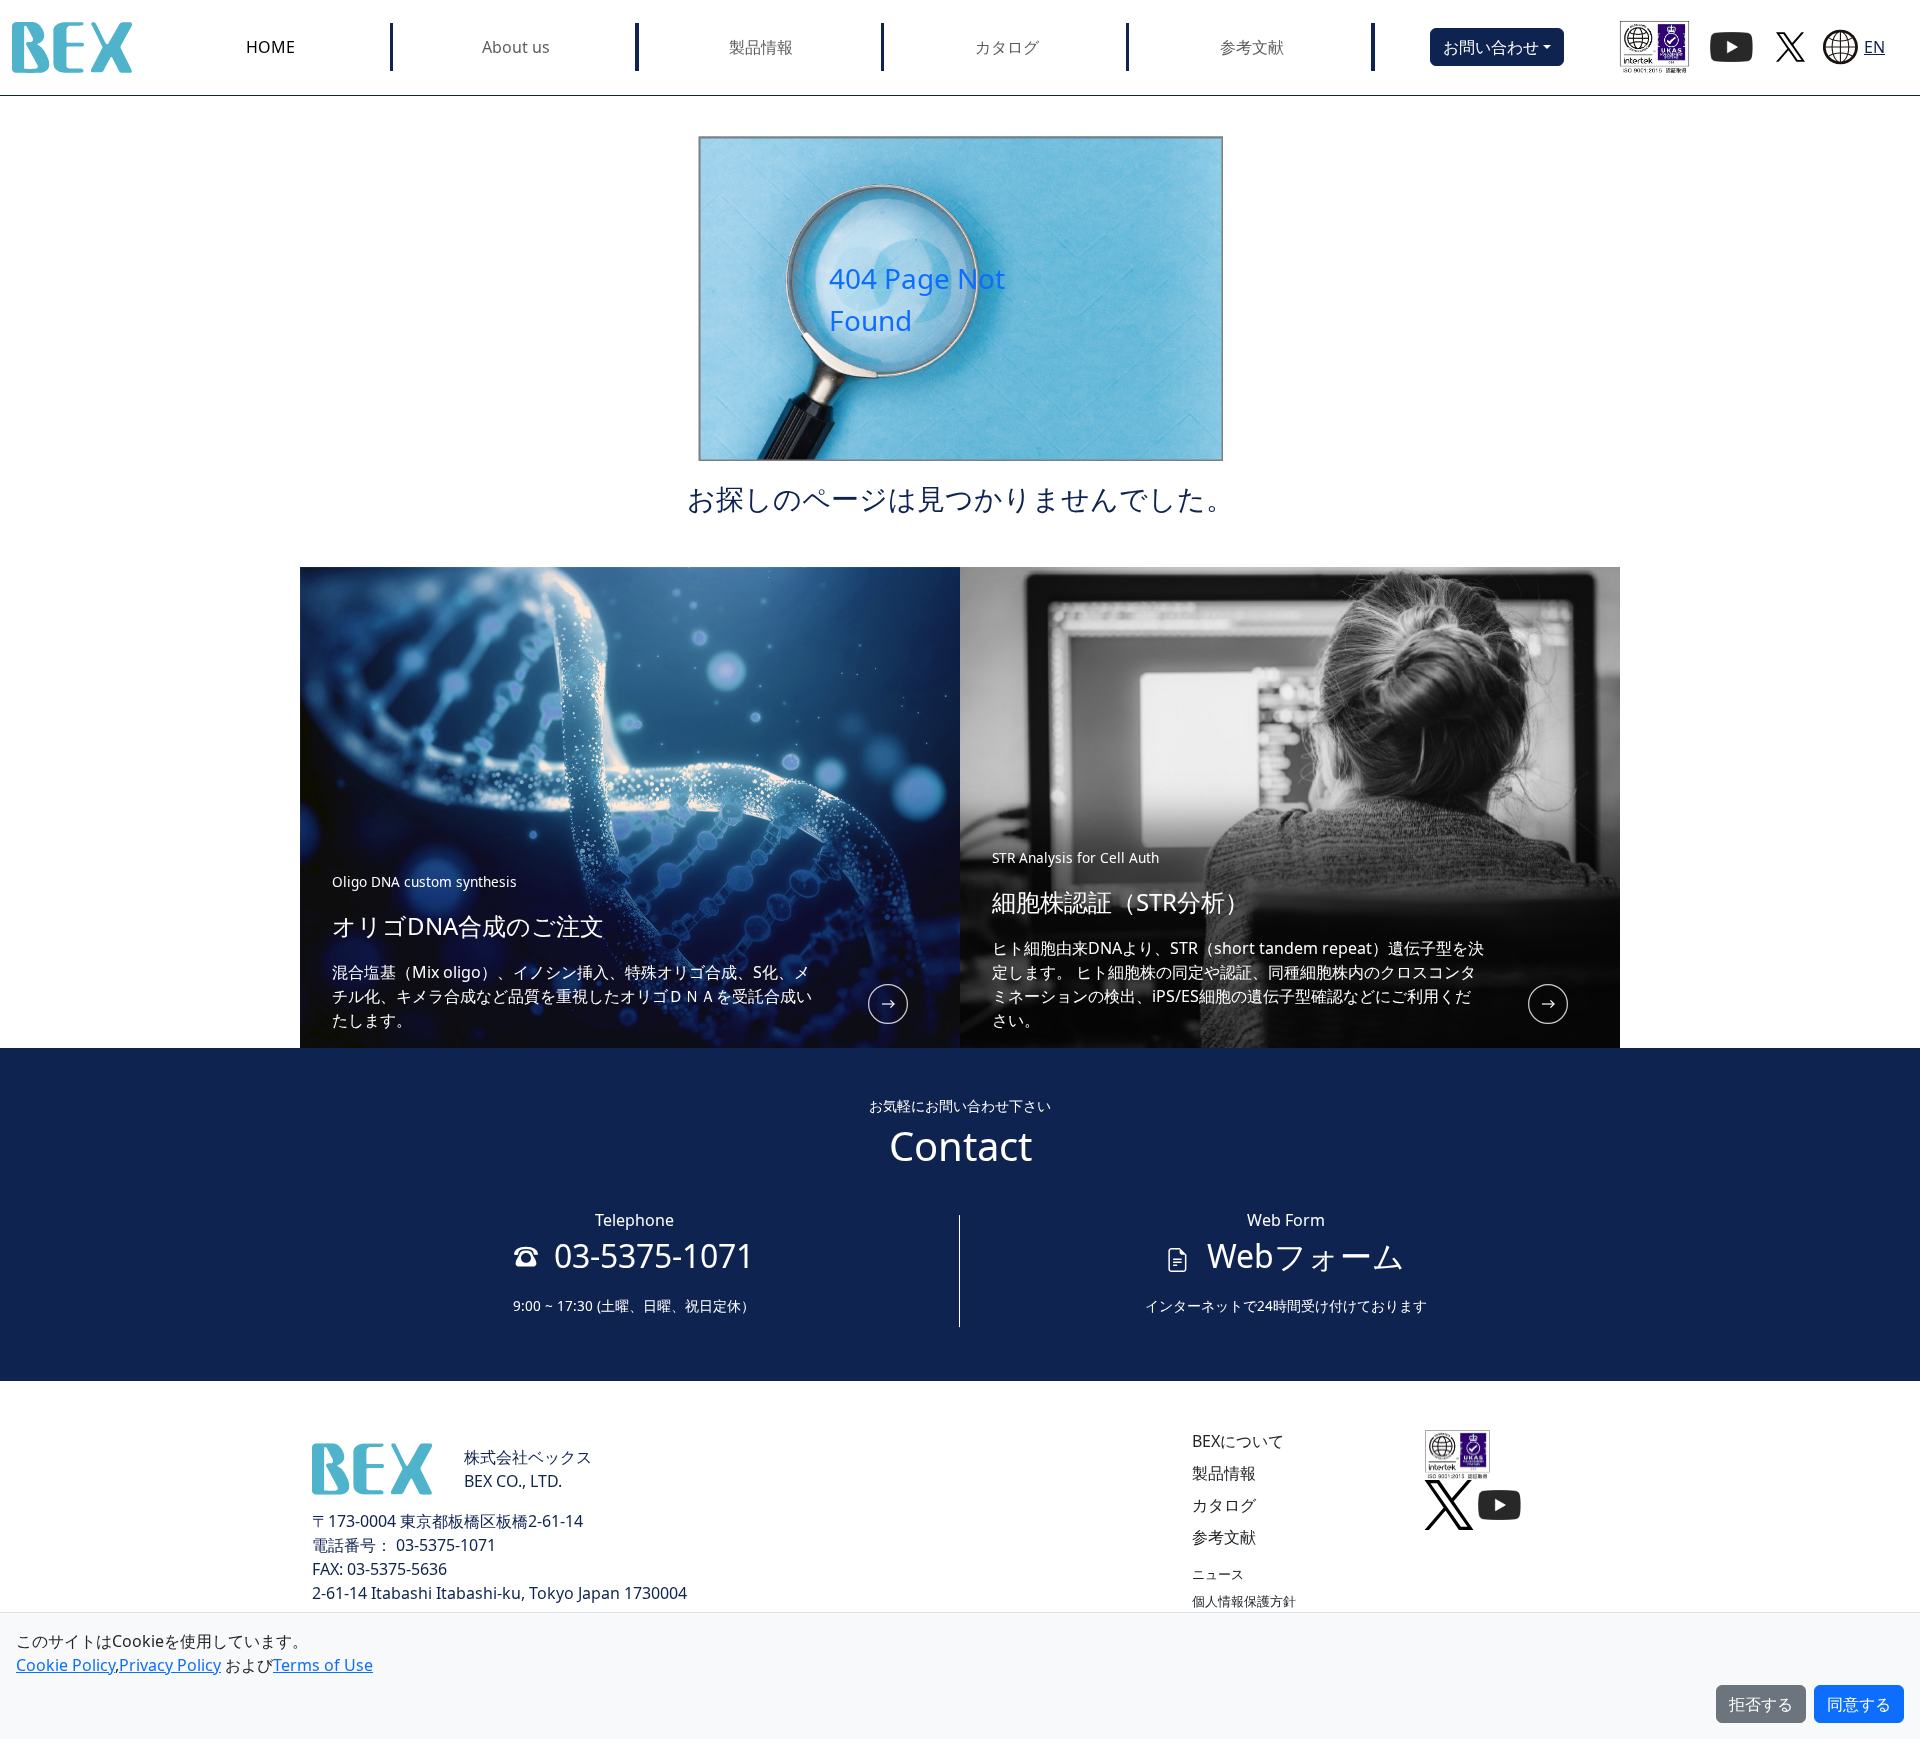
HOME (270, 47)
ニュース (1218, 1574)
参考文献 (1252, 47)
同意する (1859, 1704)
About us (516, 47)
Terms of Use (323, 1665)
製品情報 (761, 47)
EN (1874, 47)
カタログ (1007, 47)
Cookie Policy (65, 1665)
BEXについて (1238, 1441)
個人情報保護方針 (1244, 1601)
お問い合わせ (1491, 47)
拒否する (1761, 1704)
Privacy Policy (170, 1665)
